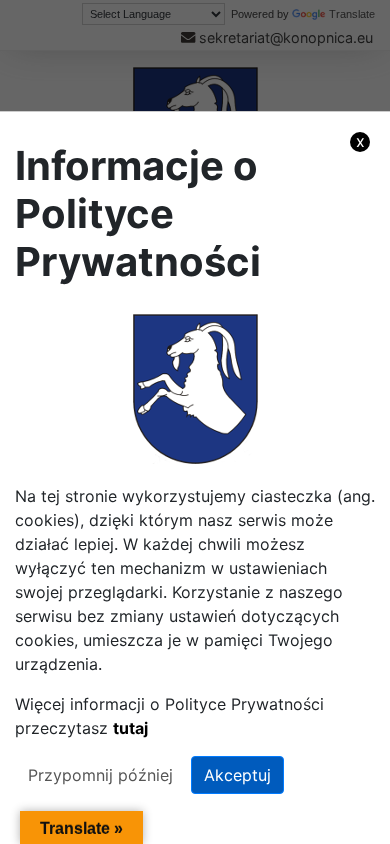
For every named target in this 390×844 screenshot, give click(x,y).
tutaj (130, 728)
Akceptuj (237, 775)
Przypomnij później (100, 775)
